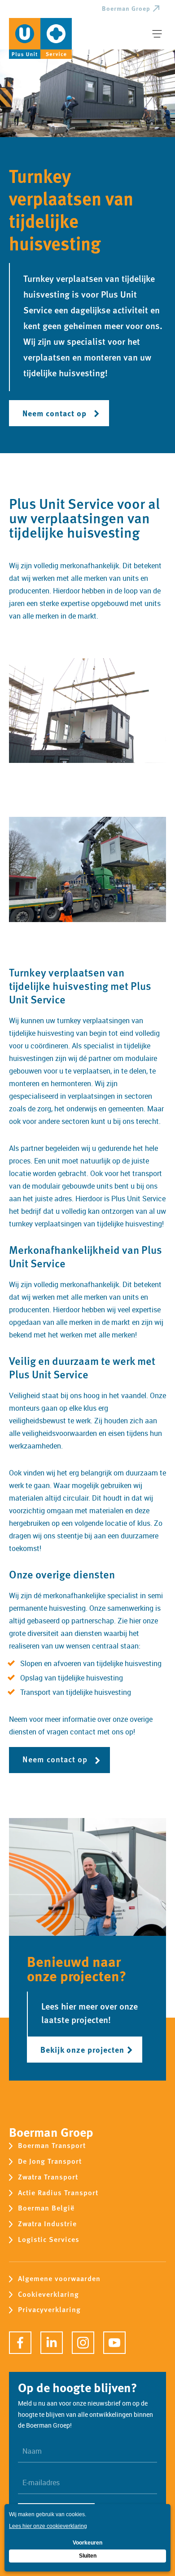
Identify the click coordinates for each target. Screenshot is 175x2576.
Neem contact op (55, 413)
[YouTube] (114, 2343)
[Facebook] (20, 2343)
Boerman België (46, 2208)
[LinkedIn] (52, 2343)
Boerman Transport (52, 2146)
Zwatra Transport (48, 2177)
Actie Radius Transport (58, 2193)
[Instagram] (83, 2343)
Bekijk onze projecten (82, 2049)
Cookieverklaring (48, 2295)
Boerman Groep (126, 9)
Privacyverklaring (49, 2310)
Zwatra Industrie (47, 2224)
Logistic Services (49, 2240)
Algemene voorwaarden (59, 2279)
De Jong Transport (50, 2162)
